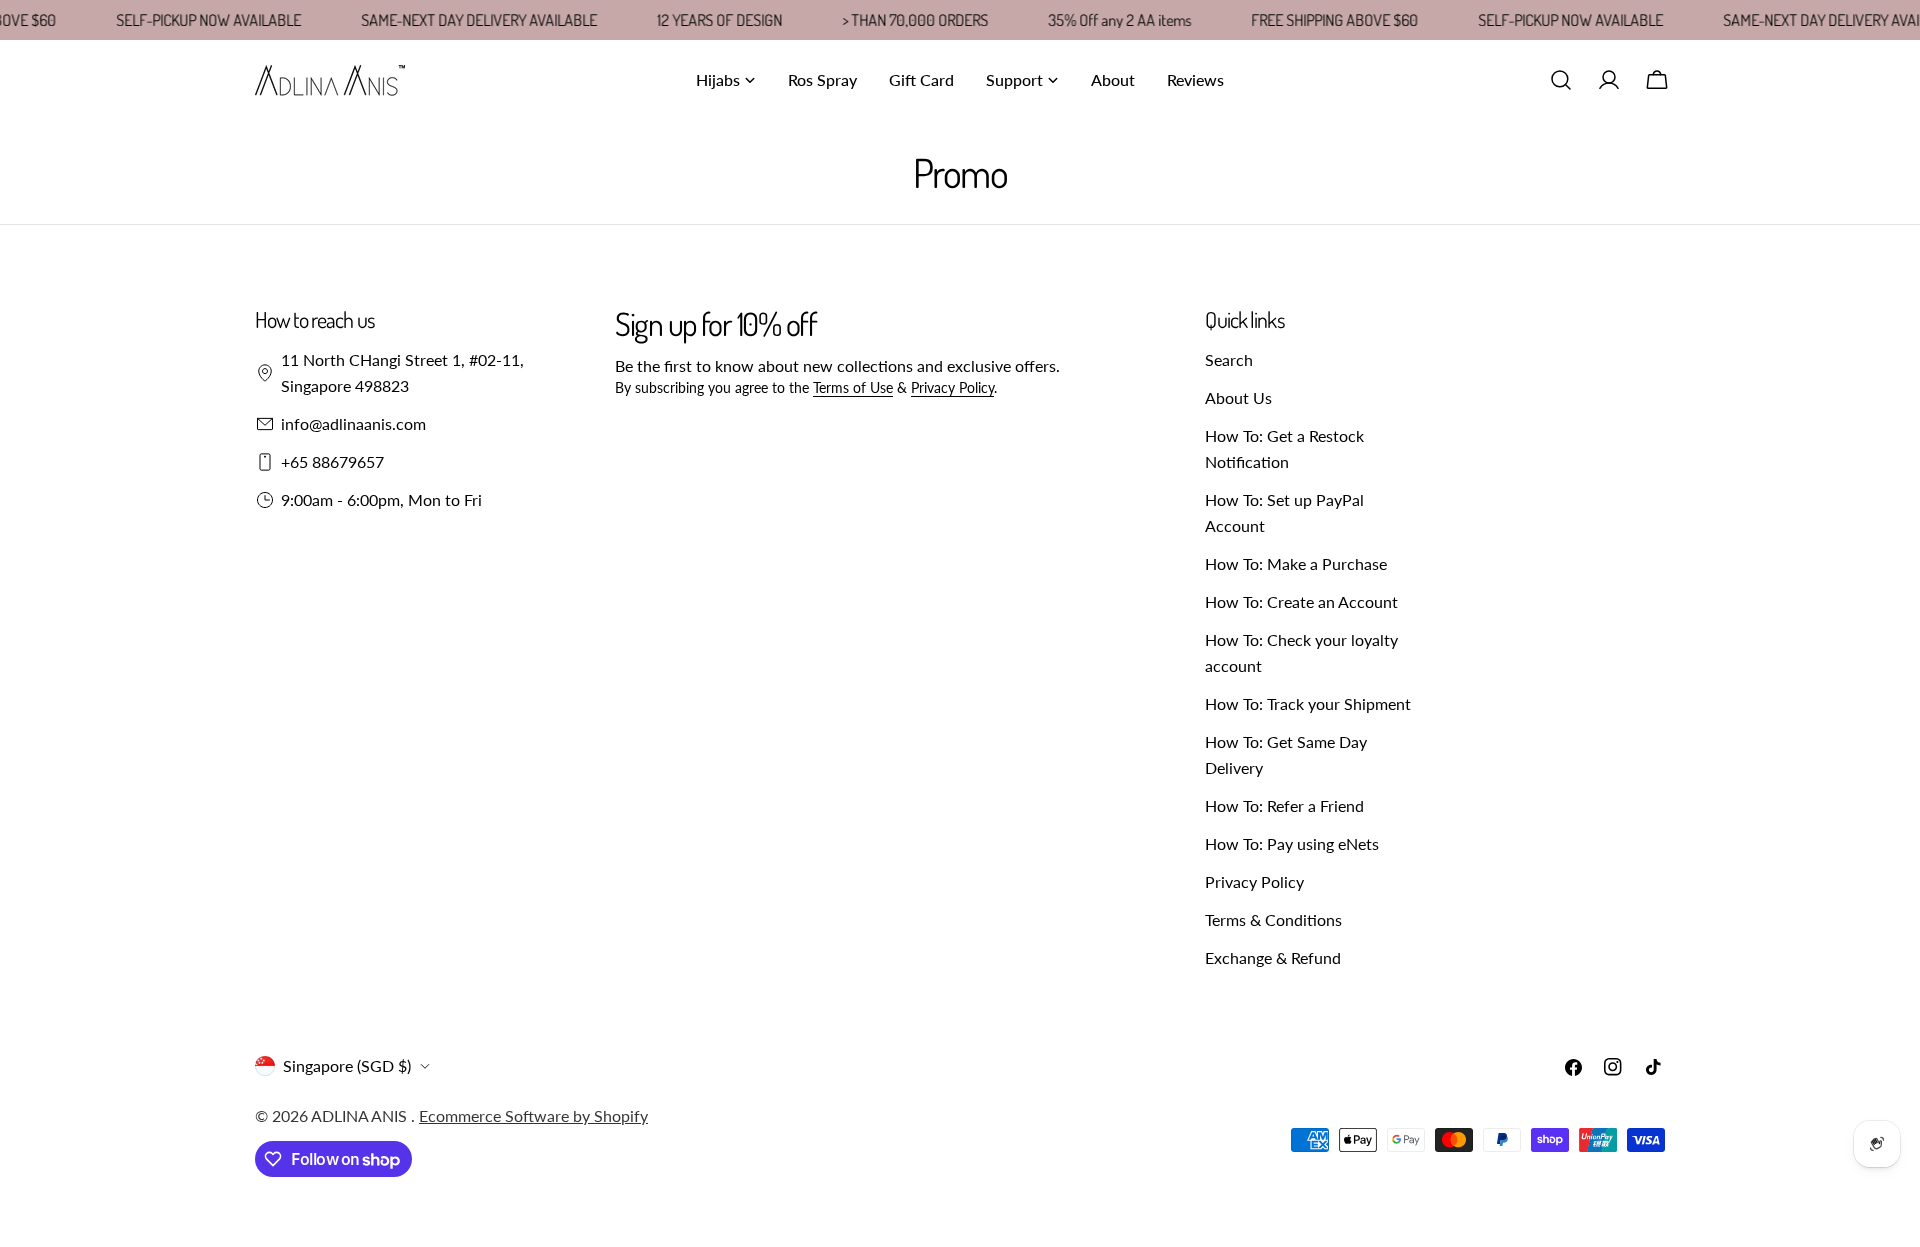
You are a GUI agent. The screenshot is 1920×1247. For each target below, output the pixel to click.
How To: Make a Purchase (1296, 563)
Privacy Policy (952, 387)
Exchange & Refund (1273, 957)
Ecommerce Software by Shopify (533, 1115)
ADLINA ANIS (361, 1115)
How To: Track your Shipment (1308, 703)
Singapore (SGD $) (347, 1065)
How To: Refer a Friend (1284, 805)
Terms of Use (853, 387)
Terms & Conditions (1273, 919)
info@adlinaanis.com (353, 423)
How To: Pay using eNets (1292, 843)
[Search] (1561, 80)
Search (1229, 359)
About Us (1238, 397)
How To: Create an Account (1301, 601)
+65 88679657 (332, 461)
